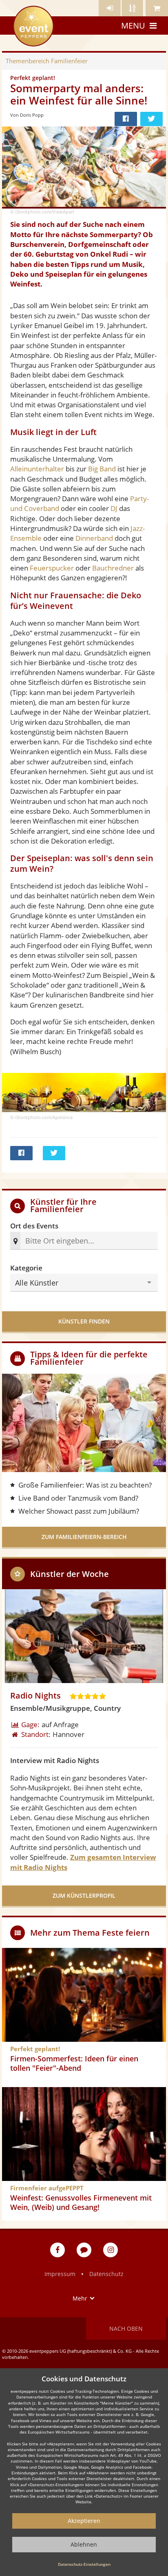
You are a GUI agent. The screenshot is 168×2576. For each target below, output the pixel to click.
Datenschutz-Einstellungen (84, 2564)
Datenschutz (106, 2274)
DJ (114, 508)
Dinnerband (94, 538)
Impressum (60, 2274)
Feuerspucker (52, 568)
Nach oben (126, 2328)
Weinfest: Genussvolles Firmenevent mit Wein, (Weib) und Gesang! (81, 2202)
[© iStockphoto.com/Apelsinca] (84, 1091)
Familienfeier (47, 61)
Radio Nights (35, 1695)
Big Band (102, 469)
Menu (133, 26)
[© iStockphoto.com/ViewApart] (84, 168)
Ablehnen (84, 2544)
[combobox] (87, 1241)
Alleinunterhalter (37, 469)
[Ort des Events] (89, 1241)
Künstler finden (84, 1321)
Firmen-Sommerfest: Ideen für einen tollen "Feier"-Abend (74, 2063)
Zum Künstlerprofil (84, 1895)
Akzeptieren (84, 2521)
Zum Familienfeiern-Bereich (84, 1537)
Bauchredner (113, 568)
